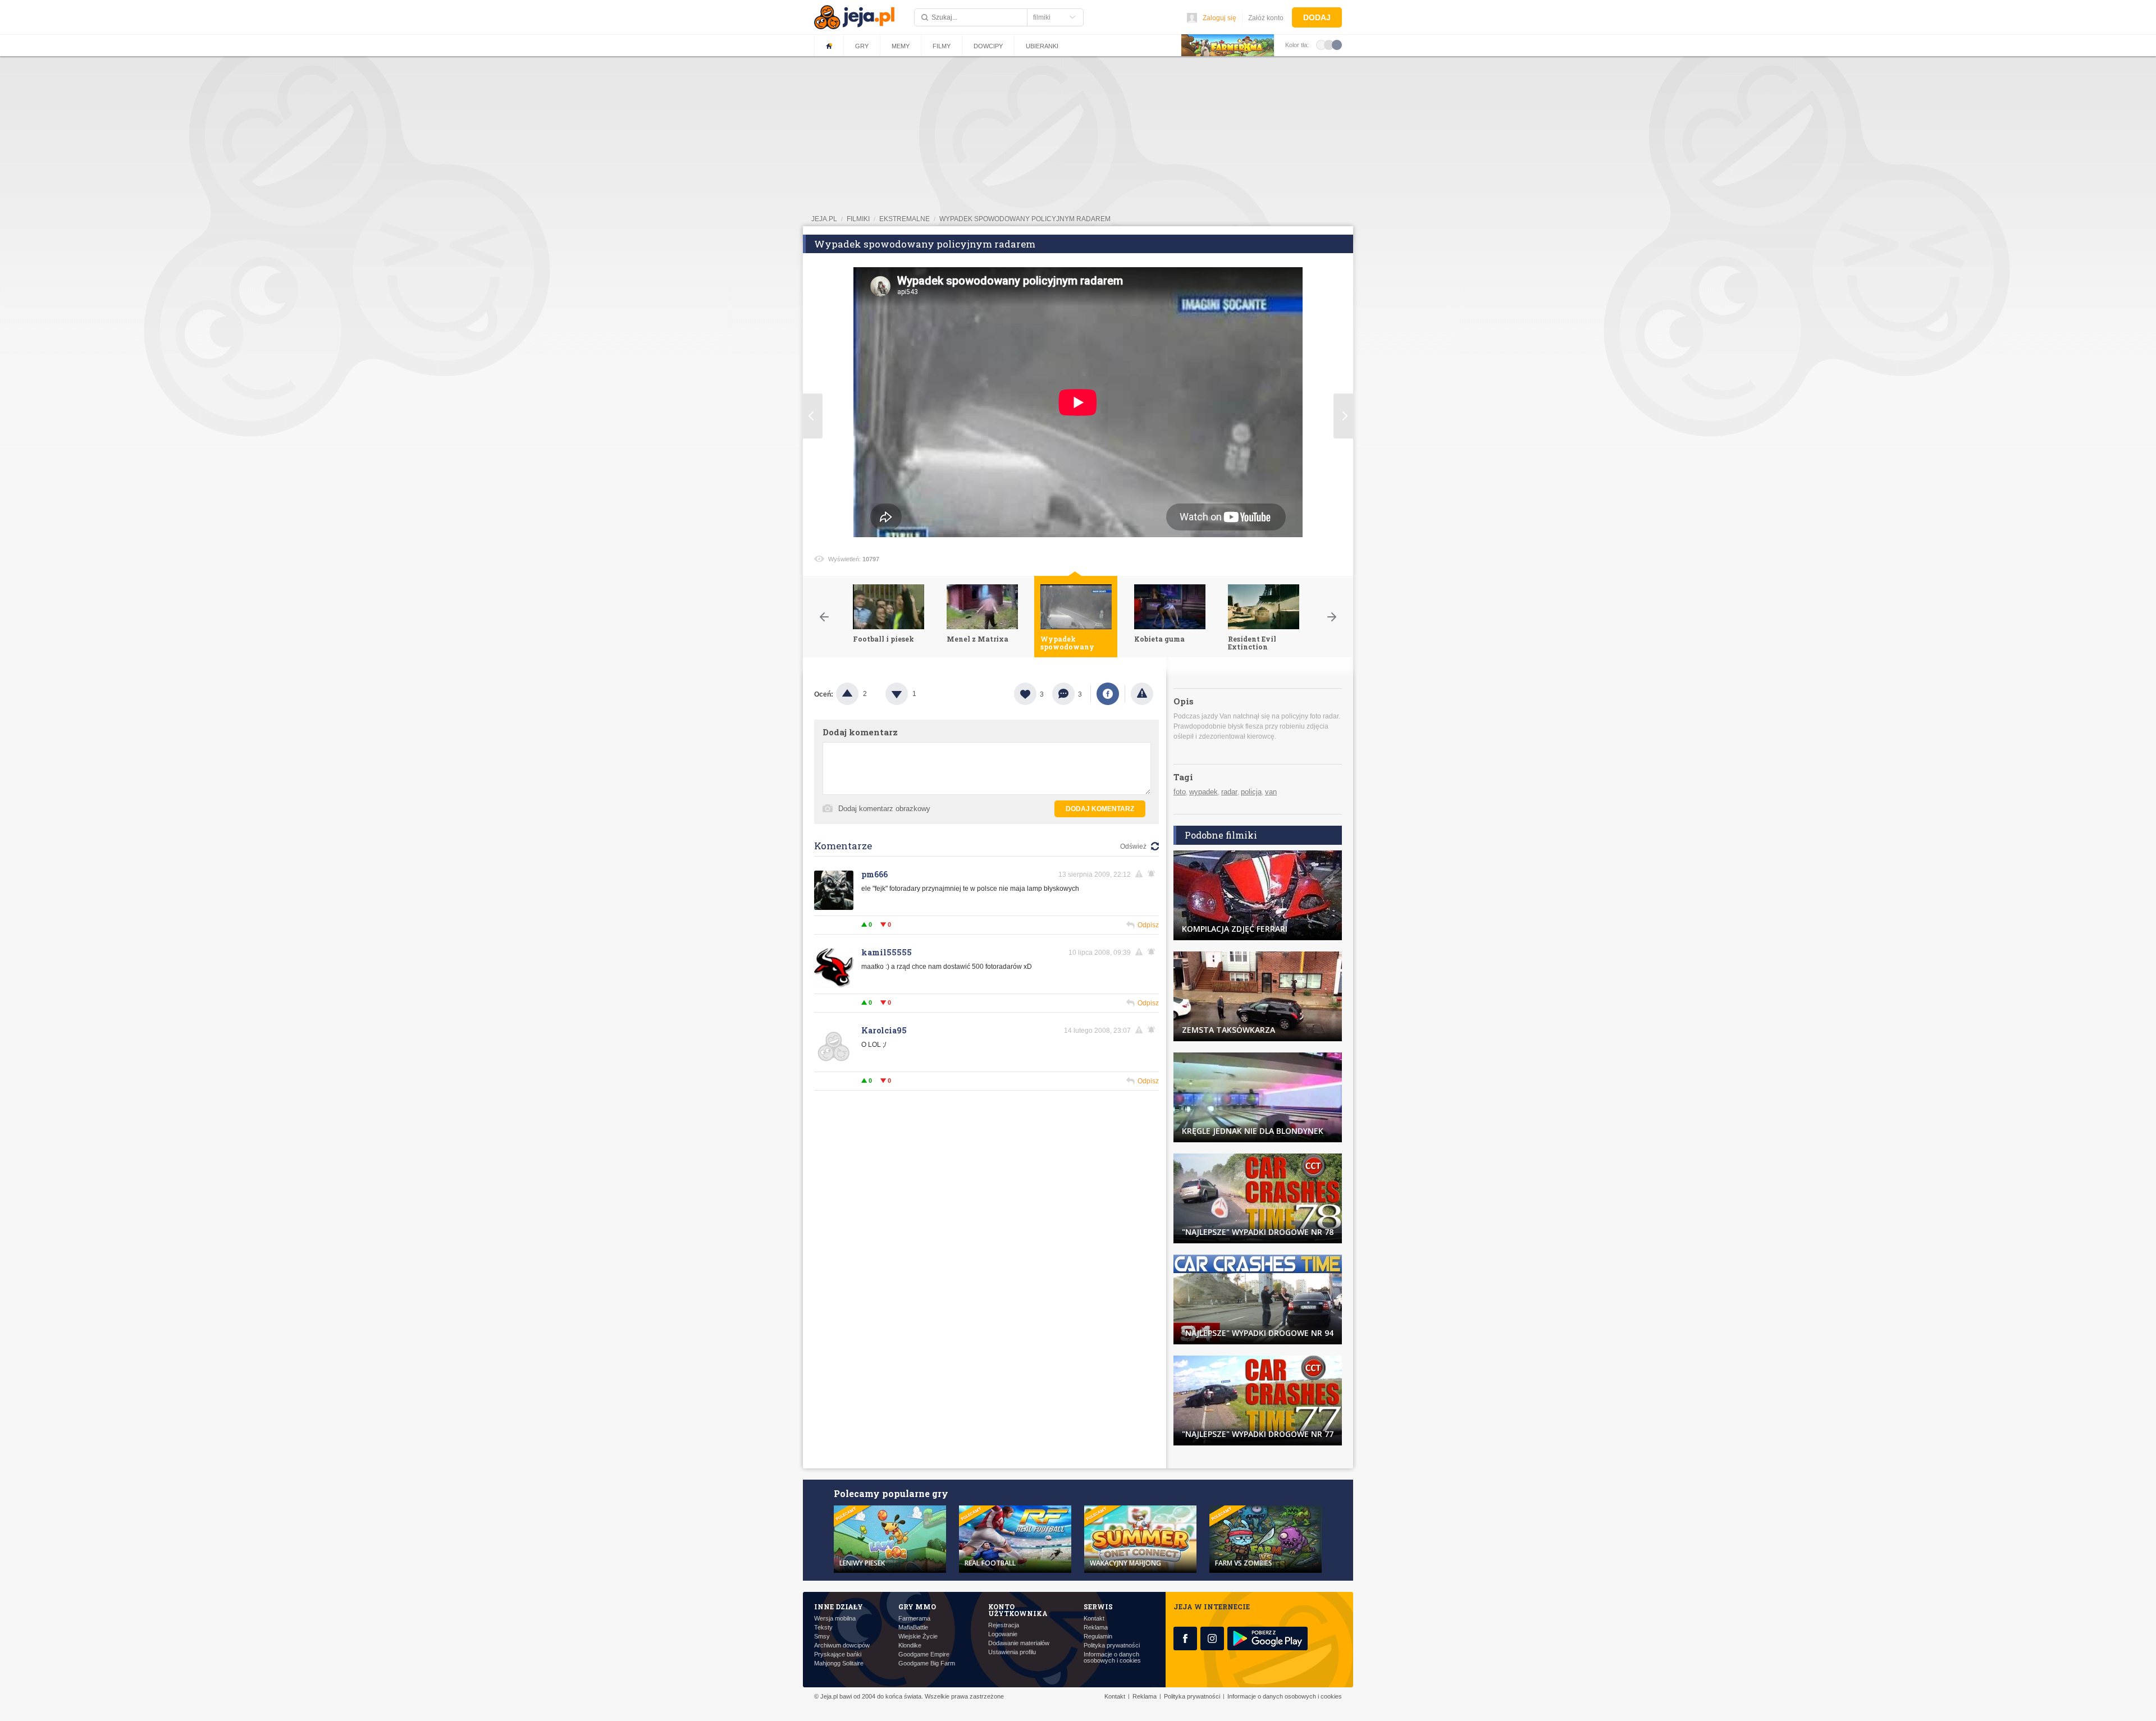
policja (1251, 792)
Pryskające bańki (838, 1654)
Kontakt (1094, 1619)
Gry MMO (917, 1606)
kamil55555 (887, 952)
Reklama (1096, 1628)
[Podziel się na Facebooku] (1108, 694)
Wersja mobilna (835, 1619)
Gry (862, 46)
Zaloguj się (1219, 18)
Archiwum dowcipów (842, 1646)
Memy (901, 46)
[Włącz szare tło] (1329, 44)
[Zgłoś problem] (1142, 694)
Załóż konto (1266, 18)
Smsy (822, 1637)
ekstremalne (905, 219)
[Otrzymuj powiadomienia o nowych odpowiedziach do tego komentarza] (1153, 874)
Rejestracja (1004, 1625)
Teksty (823, 1628)
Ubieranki (1042, 46)
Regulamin (1098, 1637)
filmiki (858, 219)
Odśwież (1133, 846)
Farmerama (914, 1619)
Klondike (910, 1646)
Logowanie (1003, 1634)
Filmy (942, 46)
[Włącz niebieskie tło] (1337, 44)
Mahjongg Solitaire (839, 1663)
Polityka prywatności (1112, 1646)
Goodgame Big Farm (927, 1663)
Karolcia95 (884, 1030)
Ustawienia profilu (1012, 1652)
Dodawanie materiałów (1019, 1643)
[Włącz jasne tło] (1321, 44)
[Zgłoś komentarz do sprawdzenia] (1141, 874)
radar (1229, 792)
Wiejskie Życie (918, 1637)
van (1271, 792)
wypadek (1203, 792)
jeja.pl (824, 219)
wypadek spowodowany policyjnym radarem (1025, 219)
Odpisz (1148, 925)
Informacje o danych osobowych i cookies (1112, 1658)
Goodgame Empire (924, 1654)
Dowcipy (988, 46)
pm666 (874, 874)
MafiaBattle (913, 1628)
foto (1180, 792)
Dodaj (1317, 17)
